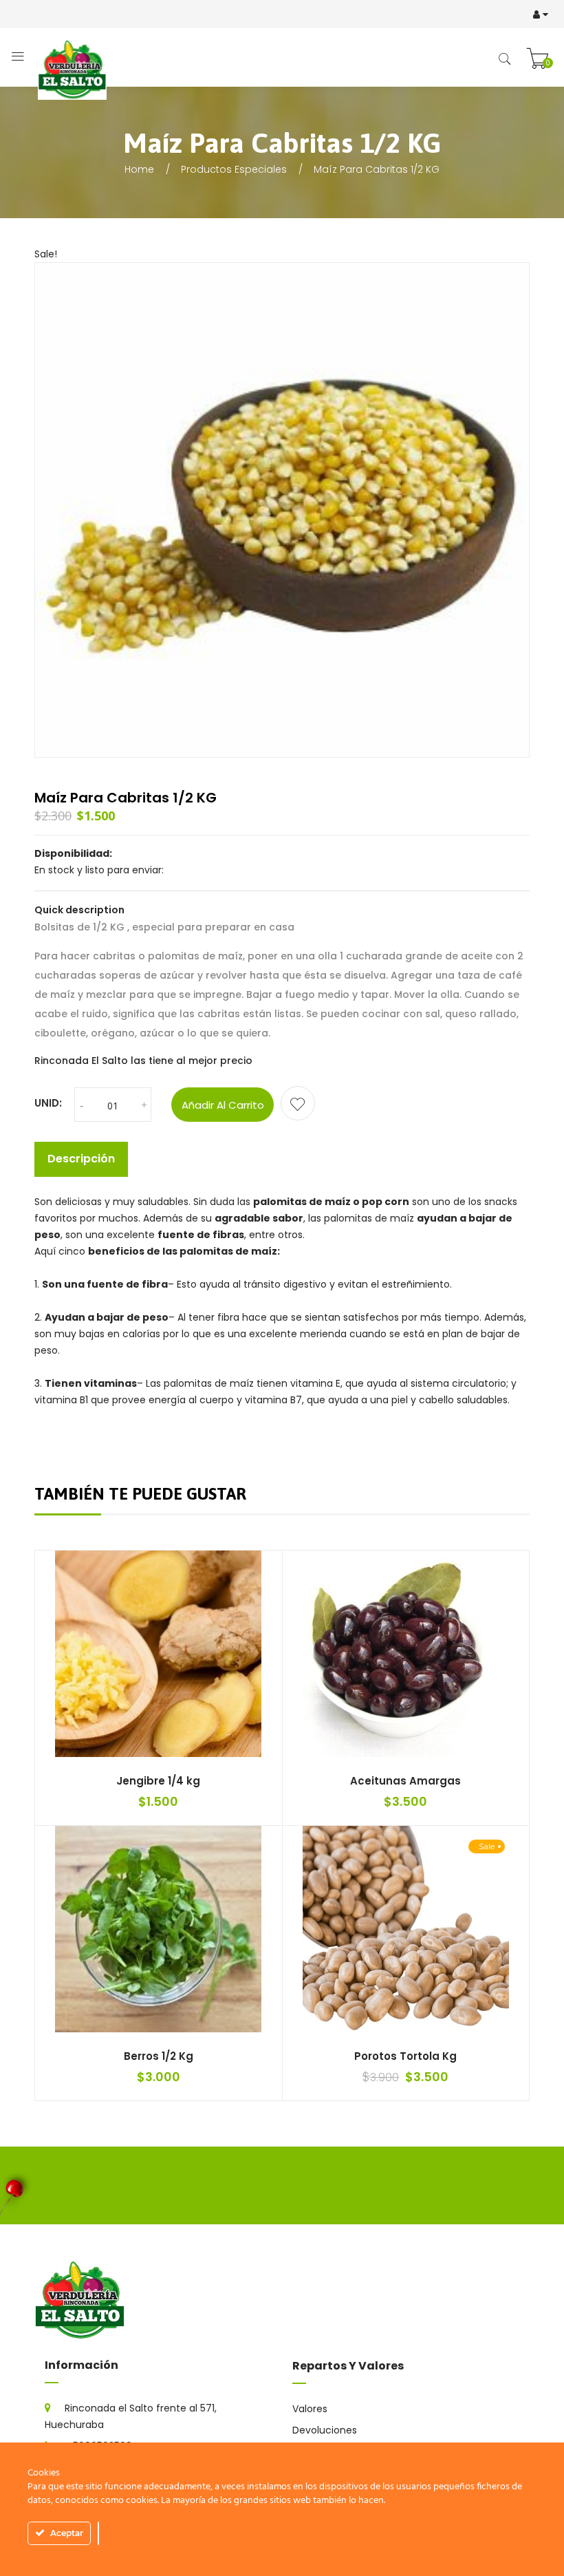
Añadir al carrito (223, 1105)
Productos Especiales (234, 169)
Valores (310, 2409)
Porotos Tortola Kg (405, 2056)
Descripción (81, 1159)
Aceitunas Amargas (405, 1781)
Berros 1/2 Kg (159, 2056)
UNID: (48, 1103)
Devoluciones (325, 2430)
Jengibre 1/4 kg (158, 1781)
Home (139, 169)
